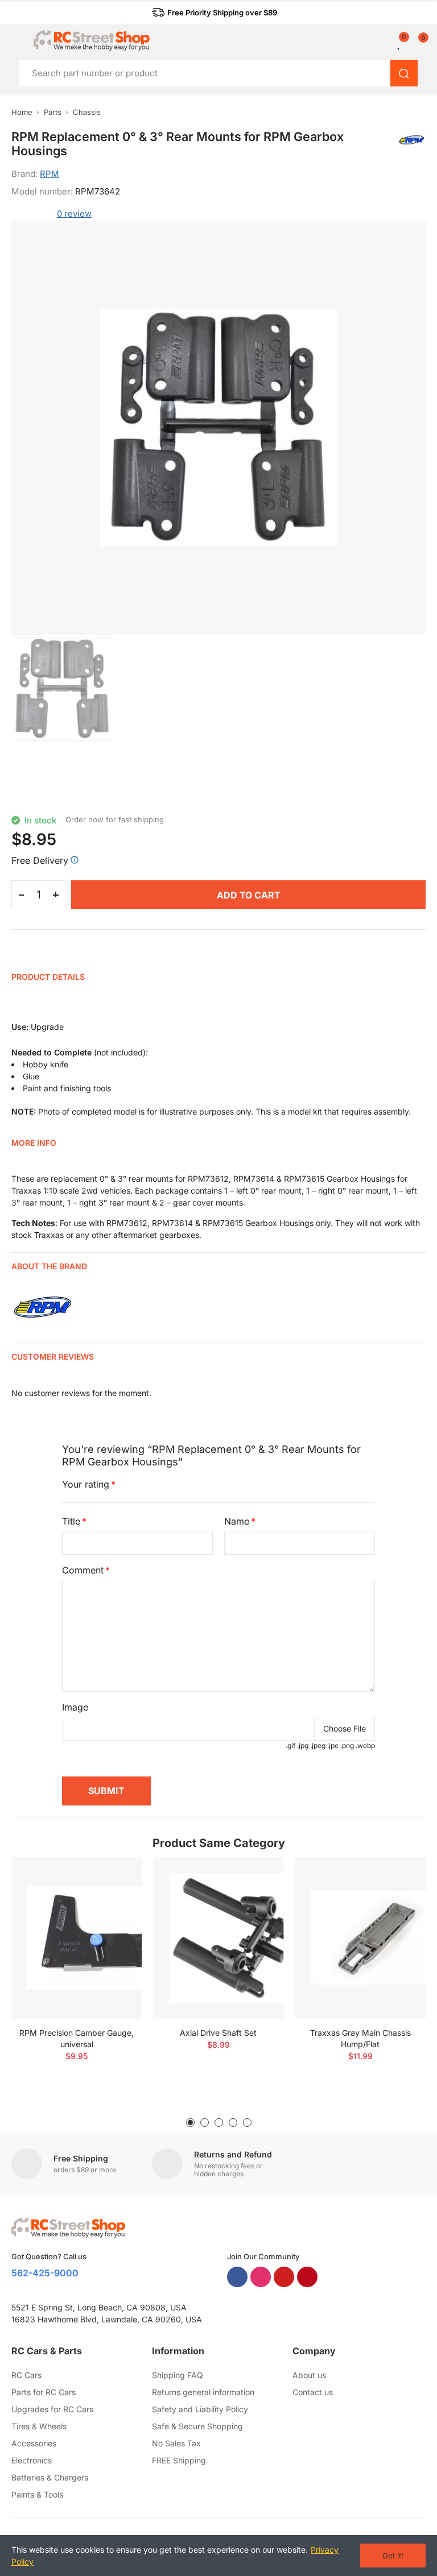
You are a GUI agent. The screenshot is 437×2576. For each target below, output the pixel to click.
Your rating (86, 1484)
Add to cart (249, 895)
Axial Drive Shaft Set (218, 2033)
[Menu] (17, 40)
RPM (50, 174)
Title (71, 1521)
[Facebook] (237, 2277)
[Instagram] (261, 2277)
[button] (215, 13)
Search (404, 73)
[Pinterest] (307, 2277)
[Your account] (391, 43)
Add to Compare (113, 1877)
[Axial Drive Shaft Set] (218, 1938)
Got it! (393, 2556)
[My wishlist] (399, 43)
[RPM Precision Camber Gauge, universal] (77, 1938)
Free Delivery (40, 860)
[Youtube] (284, 2277)
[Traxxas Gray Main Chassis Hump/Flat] (360, 1938)
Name (237, 1521)
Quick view (113, 1900)
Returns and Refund (233, 2154)
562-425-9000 (45, 2273)
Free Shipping (81, 2158)
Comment (83, 1570)
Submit (106, 1791)
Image (75, 1707)
